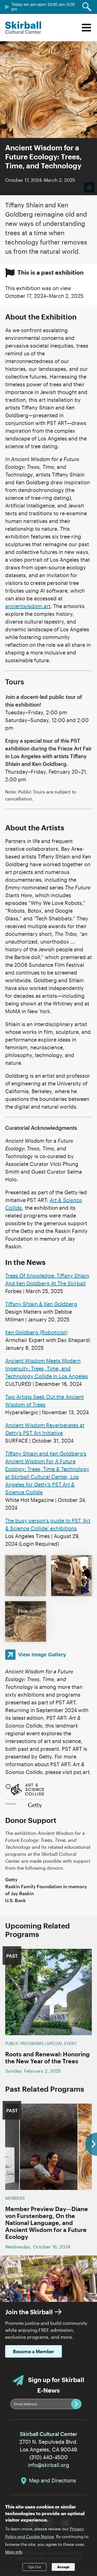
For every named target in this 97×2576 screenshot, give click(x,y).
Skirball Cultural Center (23, 28)
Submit (76, 2404)
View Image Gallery (42, 1655)
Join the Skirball (29, 2312)
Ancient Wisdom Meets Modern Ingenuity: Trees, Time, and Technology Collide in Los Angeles (47, 1368)
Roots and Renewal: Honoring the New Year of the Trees (47, 2058)
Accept (63, 2567)
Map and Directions (53, 2480)
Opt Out (35, 2567)
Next (91, 2144)
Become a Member (33, 2351)
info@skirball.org (49, 2465)
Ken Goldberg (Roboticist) (36, 1332)
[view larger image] (26, 1576)
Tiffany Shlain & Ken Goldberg (41, 1304)
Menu (86, 28)
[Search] (87, 7)
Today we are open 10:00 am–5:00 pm (43, 7)
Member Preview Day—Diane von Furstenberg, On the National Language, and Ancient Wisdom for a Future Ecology (47, 2223)
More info (14, 2552)
